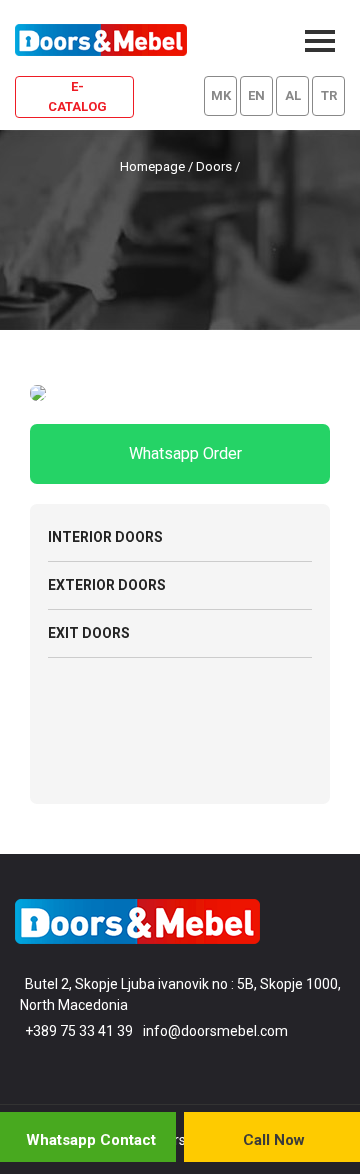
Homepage (152, 166)
